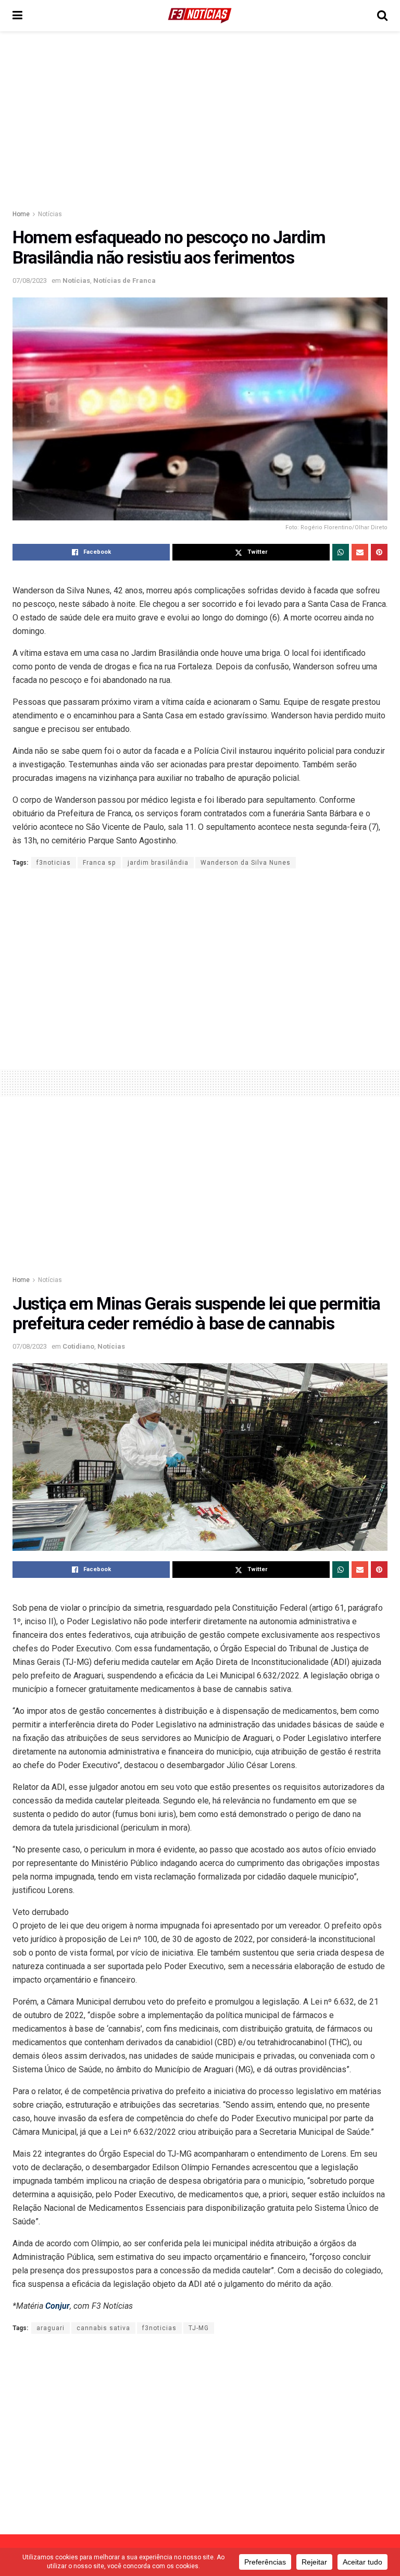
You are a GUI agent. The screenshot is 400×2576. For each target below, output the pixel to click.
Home (21, 214)
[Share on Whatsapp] (341, 552)
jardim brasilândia (158, 863)
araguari (51, 2328)
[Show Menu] (17, 16)
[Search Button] (382, 16)
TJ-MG (199, 2328)
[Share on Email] (360, 552)
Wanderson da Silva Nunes (246, 863)
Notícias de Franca (124, 281)
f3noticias (54, 863)
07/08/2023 (30, 281)
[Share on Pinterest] (379, 552)
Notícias (50, 214)
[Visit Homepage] (200, 16)
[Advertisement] (200, 120)
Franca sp (99, 863)
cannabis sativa (103, 2328)
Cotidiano (78, 1346)
